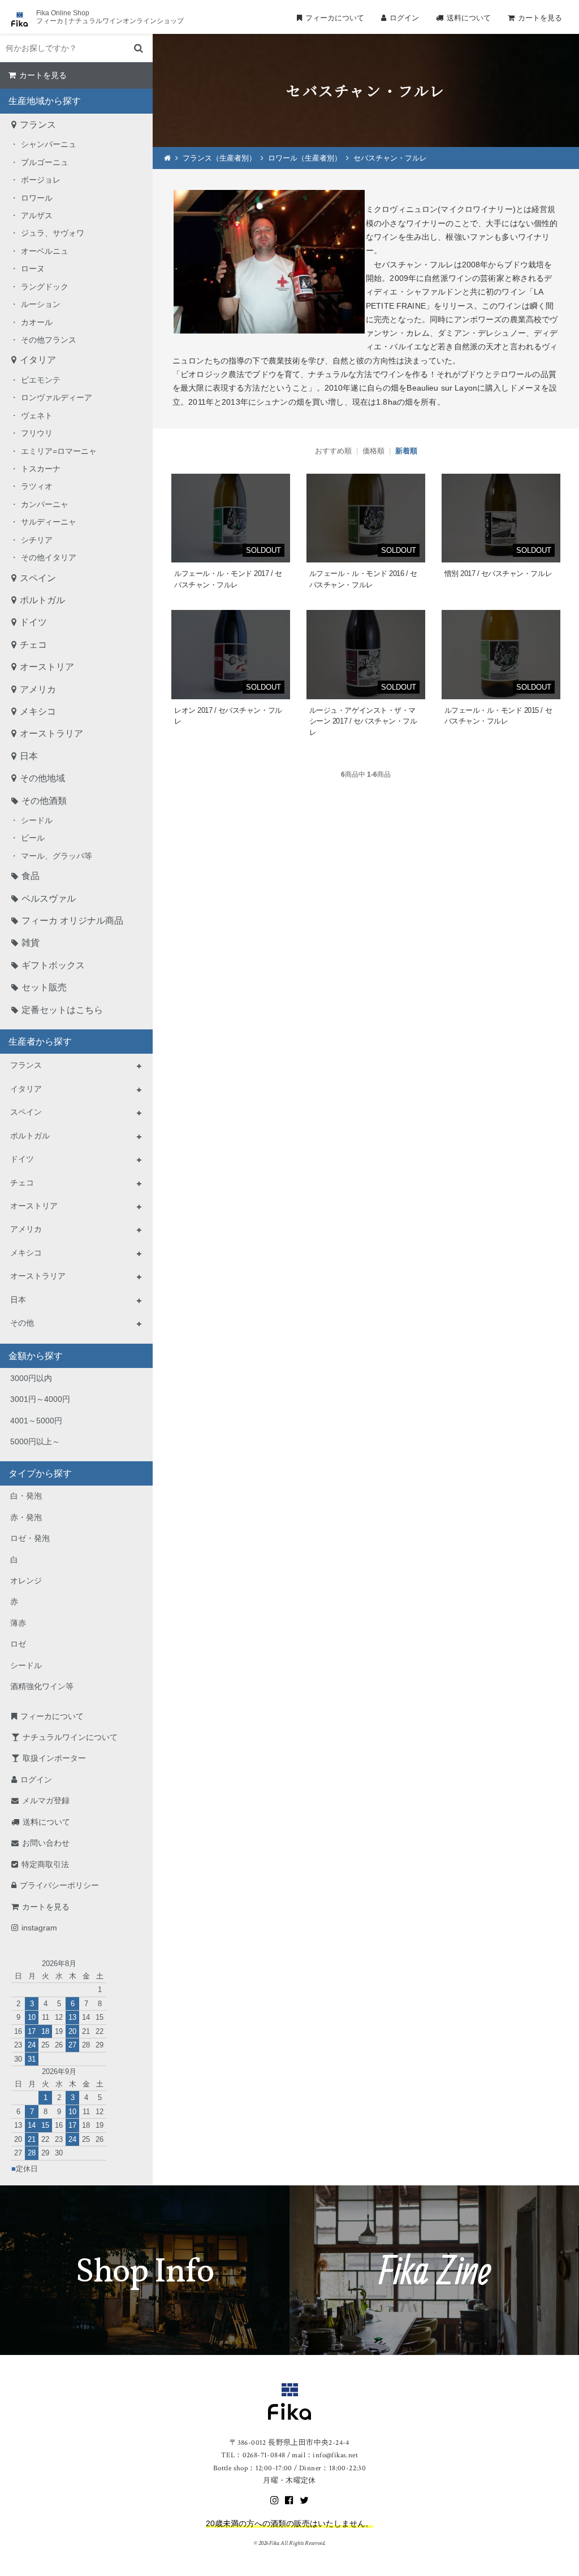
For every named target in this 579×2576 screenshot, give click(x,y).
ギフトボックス (53, 965)
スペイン (38, 578)
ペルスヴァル (49, 899)
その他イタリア (49, 557)
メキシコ (38, 711)
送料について (469, 18)
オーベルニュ (45, 251)
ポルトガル (42, 600)
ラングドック (45, 287)
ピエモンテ (41, 380)
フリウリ (37, 433)
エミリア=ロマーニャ (59, 451)
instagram (39, 1928)
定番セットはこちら (62, 1010)
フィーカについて (335, 18)
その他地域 (42, 778)
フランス (38, 125)
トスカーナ (41, 469)
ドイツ (33, 622)
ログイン (404, 18)
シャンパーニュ (49, 144)
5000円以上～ (35, 1441)
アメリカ (38, 689)
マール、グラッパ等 (57, 856)
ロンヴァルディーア (57, 397)
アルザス (37, 215)
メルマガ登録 (46, 1800)
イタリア (38, 360)
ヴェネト (37, 415)
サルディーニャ (49, 522)
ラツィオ (37, 486)
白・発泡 (26, 1496)
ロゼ (18, 1644)
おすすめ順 (333, 451)
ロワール (37, 198)
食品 (31, 876)
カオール (37, 322)
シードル (37, 820)
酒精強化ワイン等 (42, 1686)
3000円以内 (31, 1378)
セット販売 (44, 987)
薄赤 (18, 1623)
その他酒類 (44, 801)
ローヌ (33, 269)
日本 (29, 756)
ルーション (41, 304)
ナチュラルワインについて (70, 1737)
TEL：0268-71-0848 (253, 2455)
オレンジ (26, 1581)
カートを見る (540, 18)
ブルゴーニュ (45, 162)
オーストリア (47, 667)
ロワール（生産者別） (305, 158)
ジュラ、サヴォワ (53, 233)
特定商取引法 (45, 1864)
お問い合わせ (46, 1843)
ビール (33, 838)
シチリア (37, 540)
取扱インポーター (54, 1758)
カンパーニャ (45, 504)
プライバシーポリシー (59, 1885)
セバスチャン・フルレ (390, 158)
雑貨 (31, 943)
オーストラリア (51, 733)
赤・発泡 (26, 1517)
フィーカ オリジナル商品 (72, 921)
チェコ (33, 645)
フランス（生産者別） (219, 158)
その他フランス (49, 340)
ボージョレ (41, 180)
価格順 (373, 451)
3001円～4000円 (40, 1399)
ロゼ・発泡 (30, 1538)
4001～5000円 (36, 1421)
